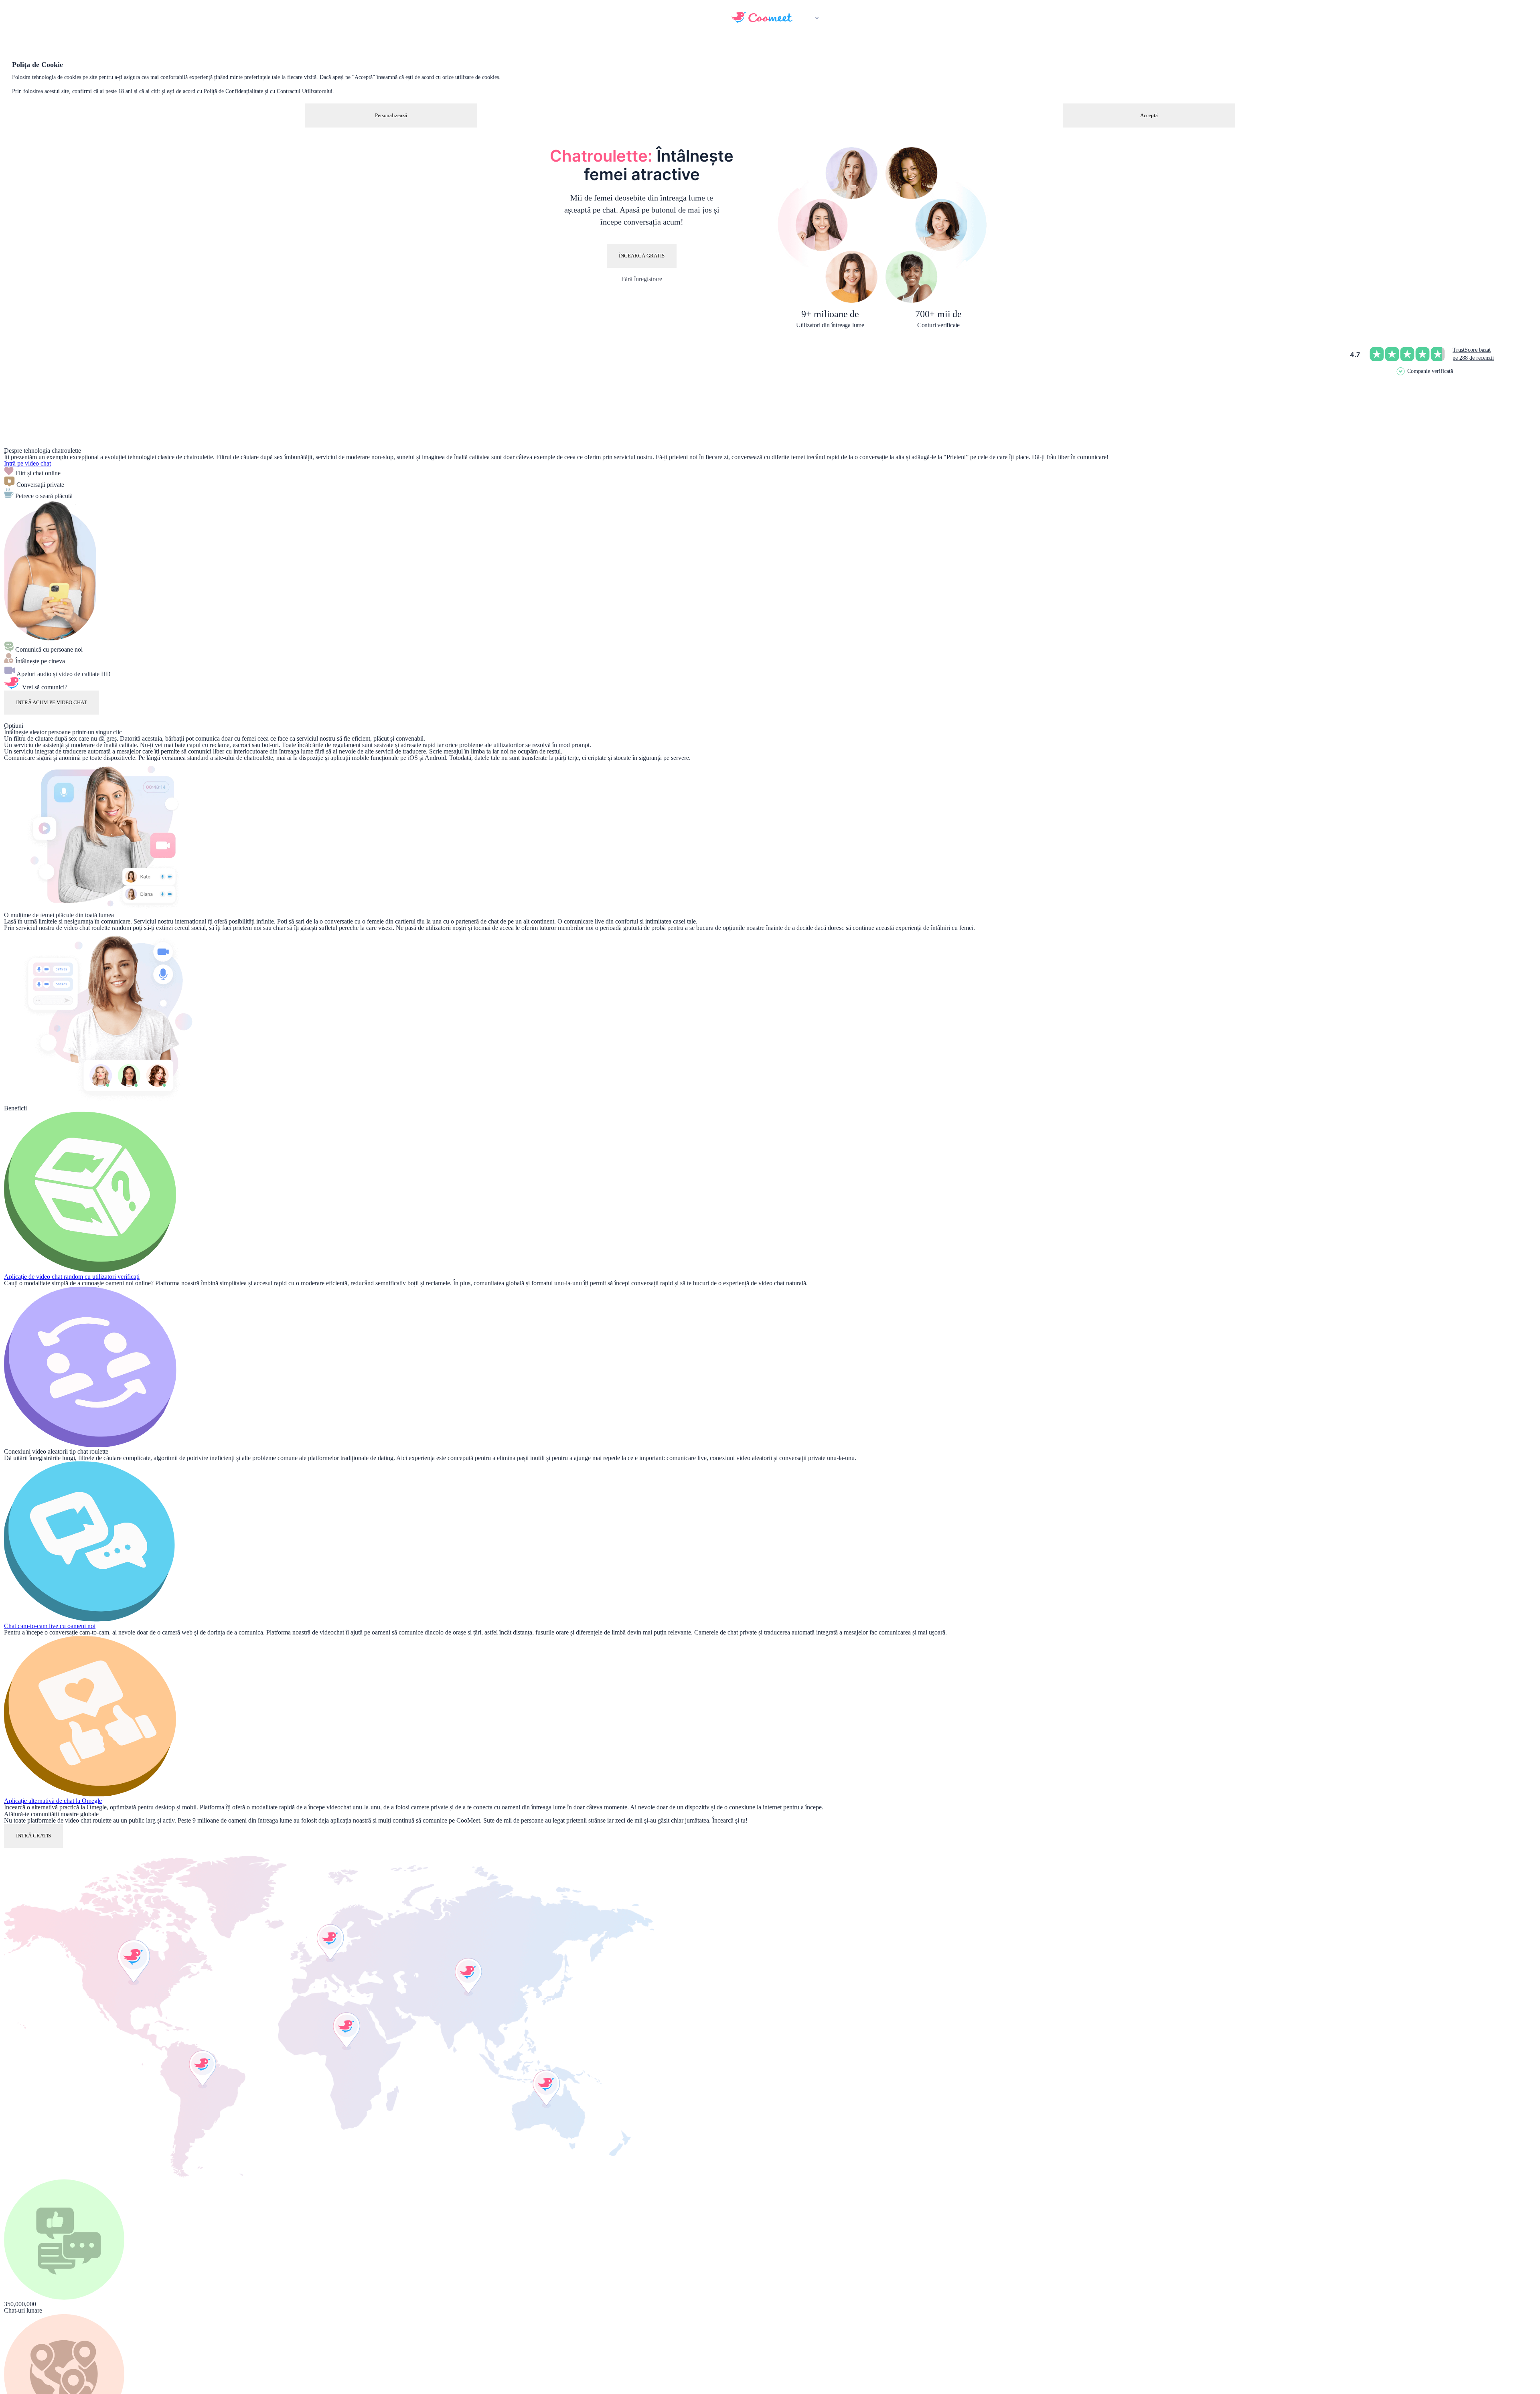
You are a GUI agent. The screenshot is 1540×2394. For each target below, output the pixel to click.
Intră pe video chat (27, 463)
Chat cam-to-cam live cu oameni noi (50, 1626)
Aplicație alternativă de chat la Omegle (53, 1801)
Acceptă (1149, 115)
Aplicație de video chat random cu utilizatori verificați (72, 1277)
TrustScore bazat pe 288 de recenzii (1473, 354)
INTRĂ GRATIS (33, 1836)
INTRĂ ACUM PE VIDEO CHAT (52, 702)
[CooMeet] (762, 21)
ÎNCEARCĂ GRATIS (642, 256)
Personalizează (391, 115)
